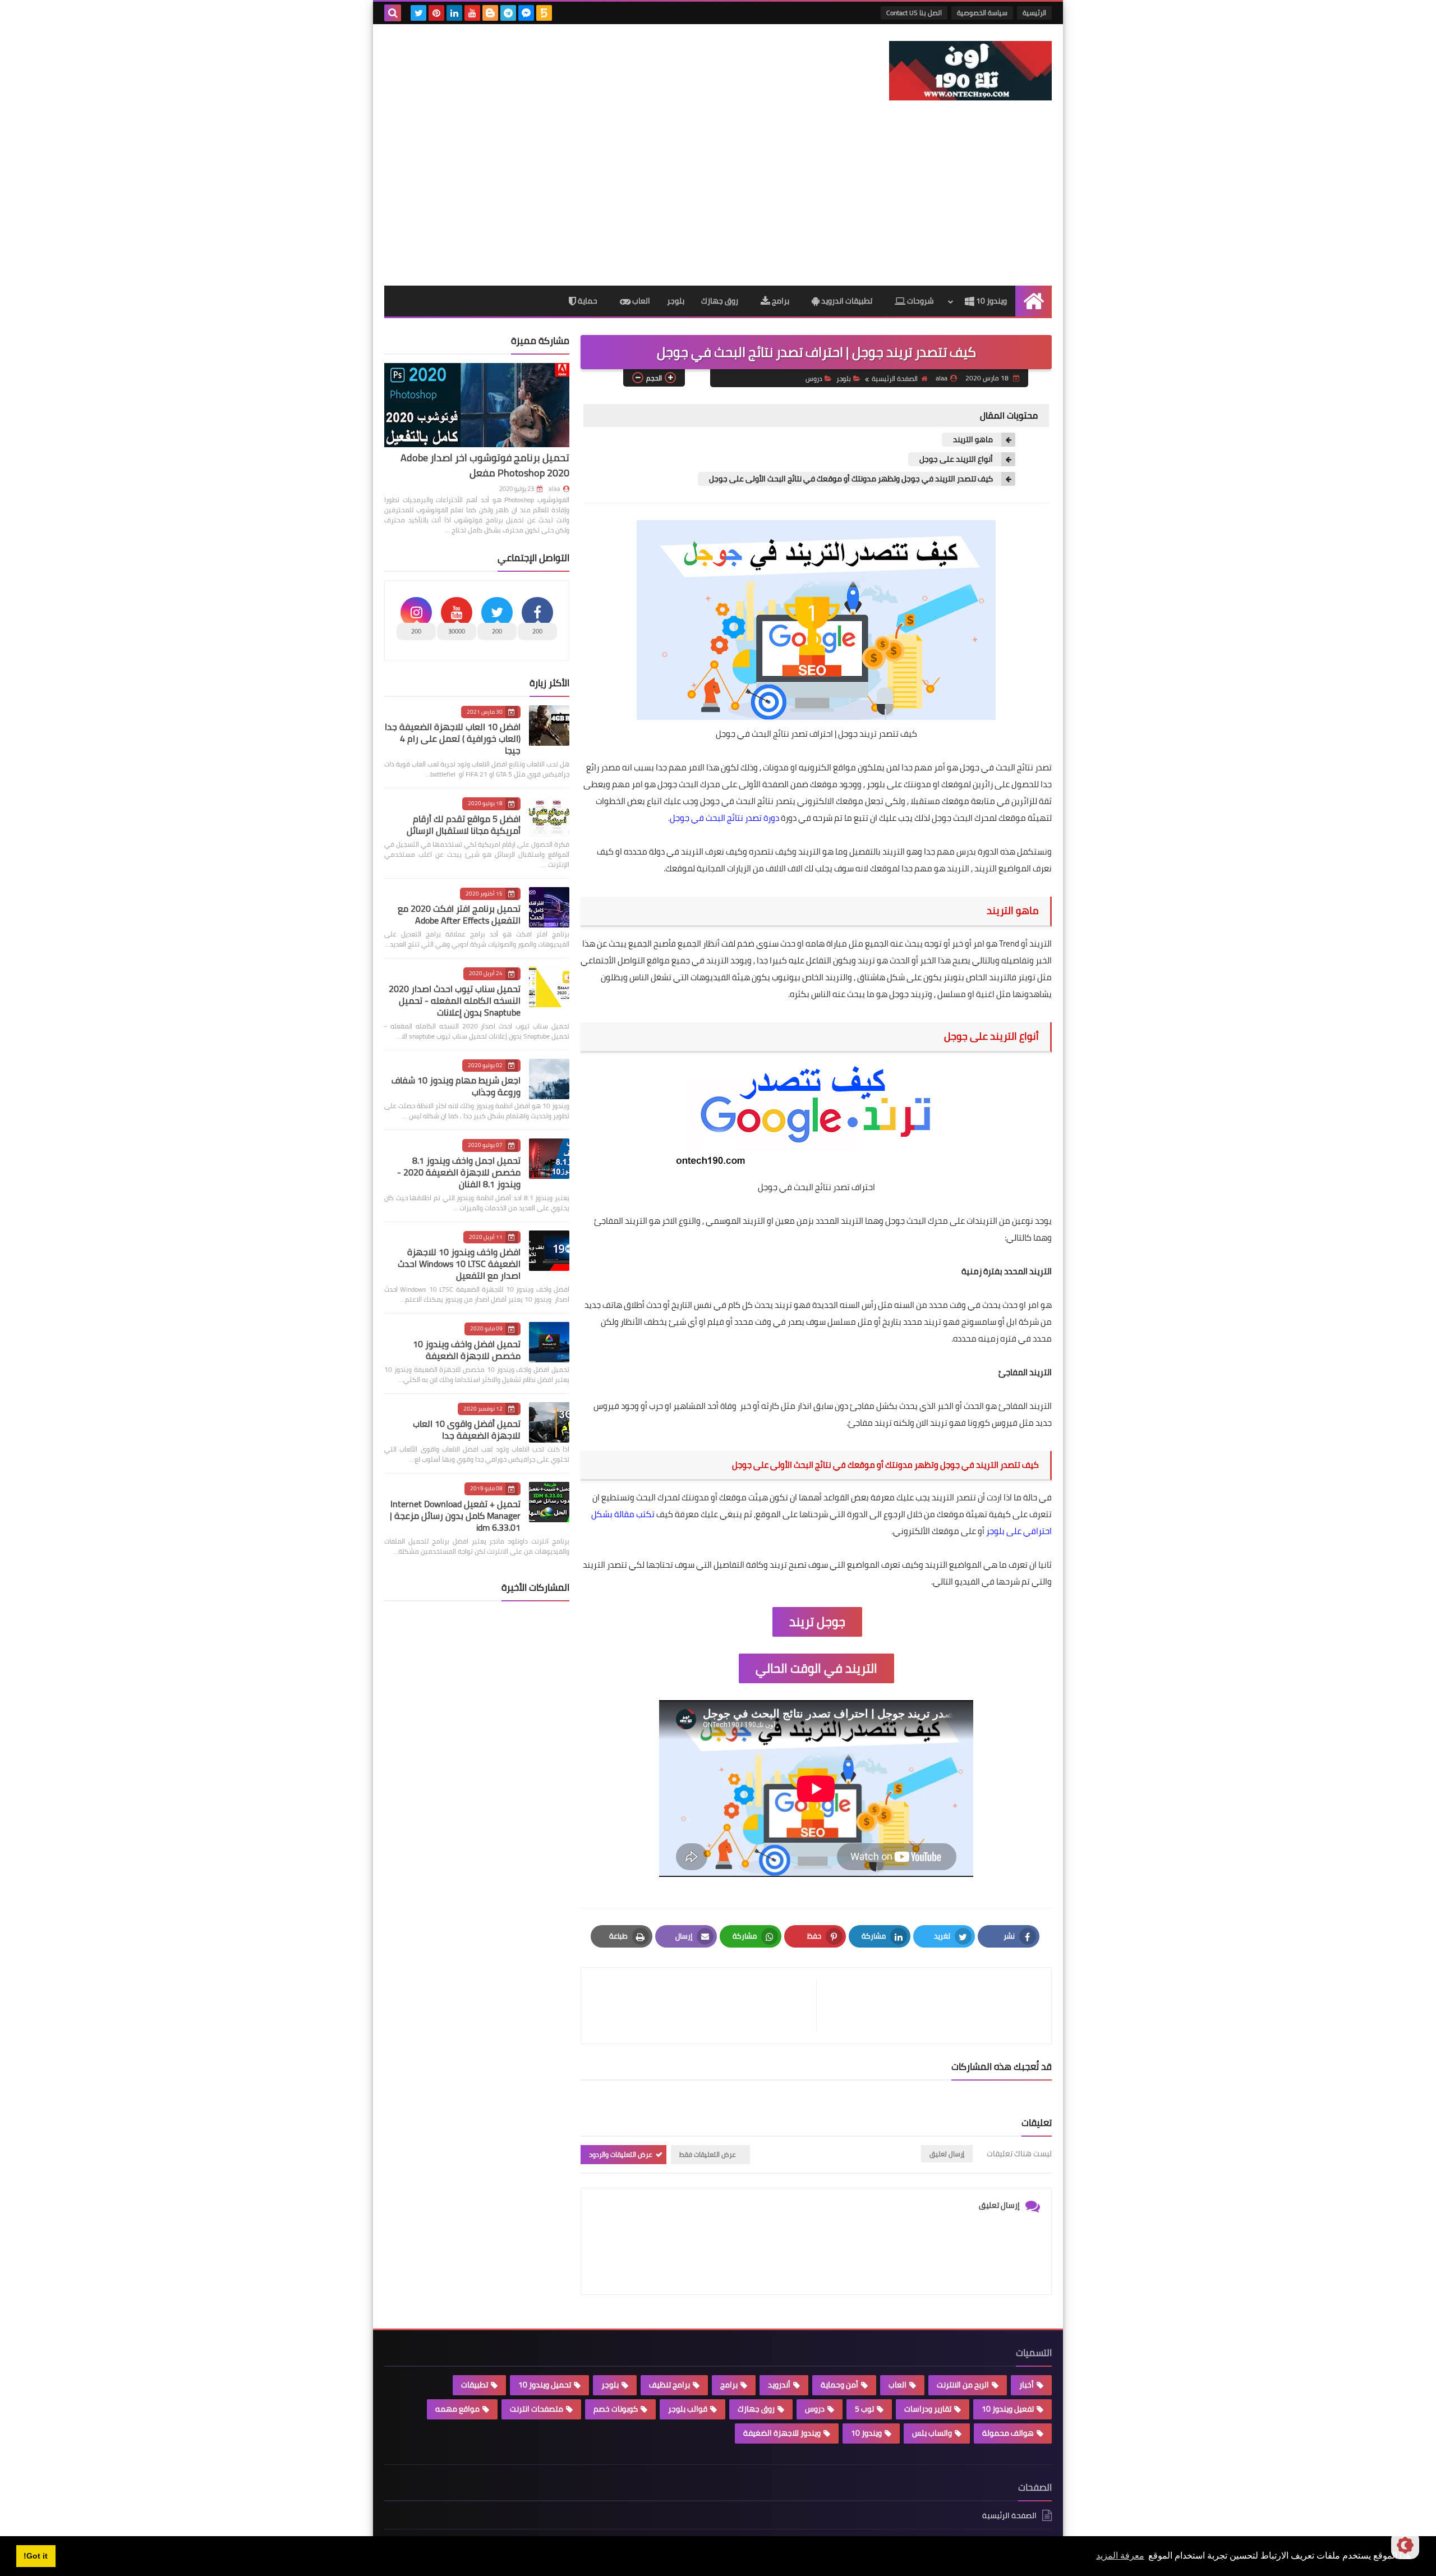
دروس (814, 378)
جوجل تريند (817, 1622)
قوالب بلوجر (688, 2409)
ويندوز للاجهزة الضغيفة (782, 2433)
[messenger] (526, 13)
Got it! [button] (36, 2556)
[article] (704, 2006)
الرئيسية (1034, 13)
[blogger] (490, 13)
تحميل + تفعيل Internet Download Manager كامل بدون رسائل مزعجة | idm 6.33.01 (455, 1516)
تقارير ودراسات (928, 2409)
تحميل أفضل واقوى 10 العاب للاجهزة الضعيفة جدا (467, 1429)
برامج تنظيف (669, 2385)
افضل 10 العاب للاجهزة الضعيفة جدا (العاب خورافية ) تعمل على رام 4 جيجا (453, 738)
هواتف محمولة (1008, 2433)
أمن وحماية (839, 2385)
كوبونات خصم (616, 2409)
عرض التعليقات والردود (621, 2154)
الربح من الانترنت (963, 2385)
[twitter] (418, 13)
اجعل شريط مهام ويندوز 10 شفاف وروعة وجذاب (456, 1086)
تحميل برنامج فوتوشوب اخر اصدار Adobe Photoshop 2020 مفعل (485, 465)
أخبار (1027, 2385)
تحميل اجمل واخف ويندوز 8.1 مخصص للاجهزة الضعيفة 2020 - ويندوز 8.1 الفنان (459, 1172)
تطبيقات (475, 2385)
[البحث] (393, 13)
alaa (554, 489)
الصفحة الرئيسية (895, 378)
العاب (640, 301)
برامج (780, 301)
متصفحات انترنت (537, 2409)
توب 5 (864, 2409)
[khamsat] (544, 13)
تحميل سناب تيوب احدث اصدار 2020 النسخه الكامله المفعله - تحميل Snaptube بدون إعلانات (455, 1000)
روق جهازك (720, 301)
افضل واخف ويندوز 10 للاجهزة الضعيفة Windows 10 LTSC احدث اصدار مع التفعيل (459, 1264)
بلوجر (676, 301)
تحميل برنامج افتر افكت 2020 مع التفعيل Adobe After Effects (459, 914)
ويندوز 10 (991, 301)
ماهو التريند (973, 440)
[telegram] (508, 13)
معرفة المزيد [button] (1120, 2556)
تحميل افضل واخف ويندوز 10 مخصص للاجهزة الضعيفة (467, 1350)
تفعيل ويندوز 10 (1008, 2409)
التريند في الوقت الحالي (816, 1668)
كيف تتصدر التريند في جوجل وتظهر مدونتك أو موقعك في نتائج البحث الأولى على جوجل (851, 479)
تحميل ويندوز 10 (545, 2385)
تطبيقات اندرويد (846, 301)
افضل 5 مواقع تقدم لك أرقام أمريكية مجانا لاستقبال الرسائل (464, 825)
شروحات (920, 301)
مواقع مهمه (457, 2409)
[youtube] (472, 13)
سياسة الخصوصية (982, 13)
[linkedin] (454, 13)
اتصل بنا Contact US (914, 13)
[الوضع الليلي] (1405, 2545)
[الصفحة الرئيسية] (1034, 301)
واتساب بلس (932, 2433)
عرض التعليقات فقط (708, 2154)
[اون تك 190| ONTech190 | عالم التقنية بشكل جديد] (970, 71)
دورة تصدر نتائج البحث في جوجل (724, 818)
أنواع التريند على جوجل (956, 459)
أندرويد (779, 2385)
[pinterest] (436, 13)
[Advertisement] (718, 201)
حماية (587, 301)
